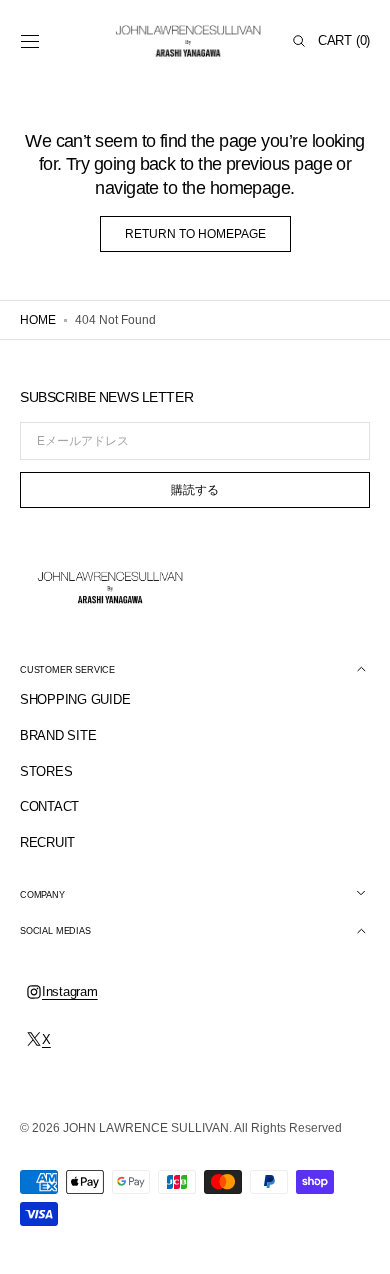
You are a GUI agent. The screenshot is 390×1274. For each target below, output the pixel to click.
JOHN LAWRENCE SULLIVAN (146, 1128)
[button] (30, 41)
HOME (38, 320)
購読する (195, 490)
